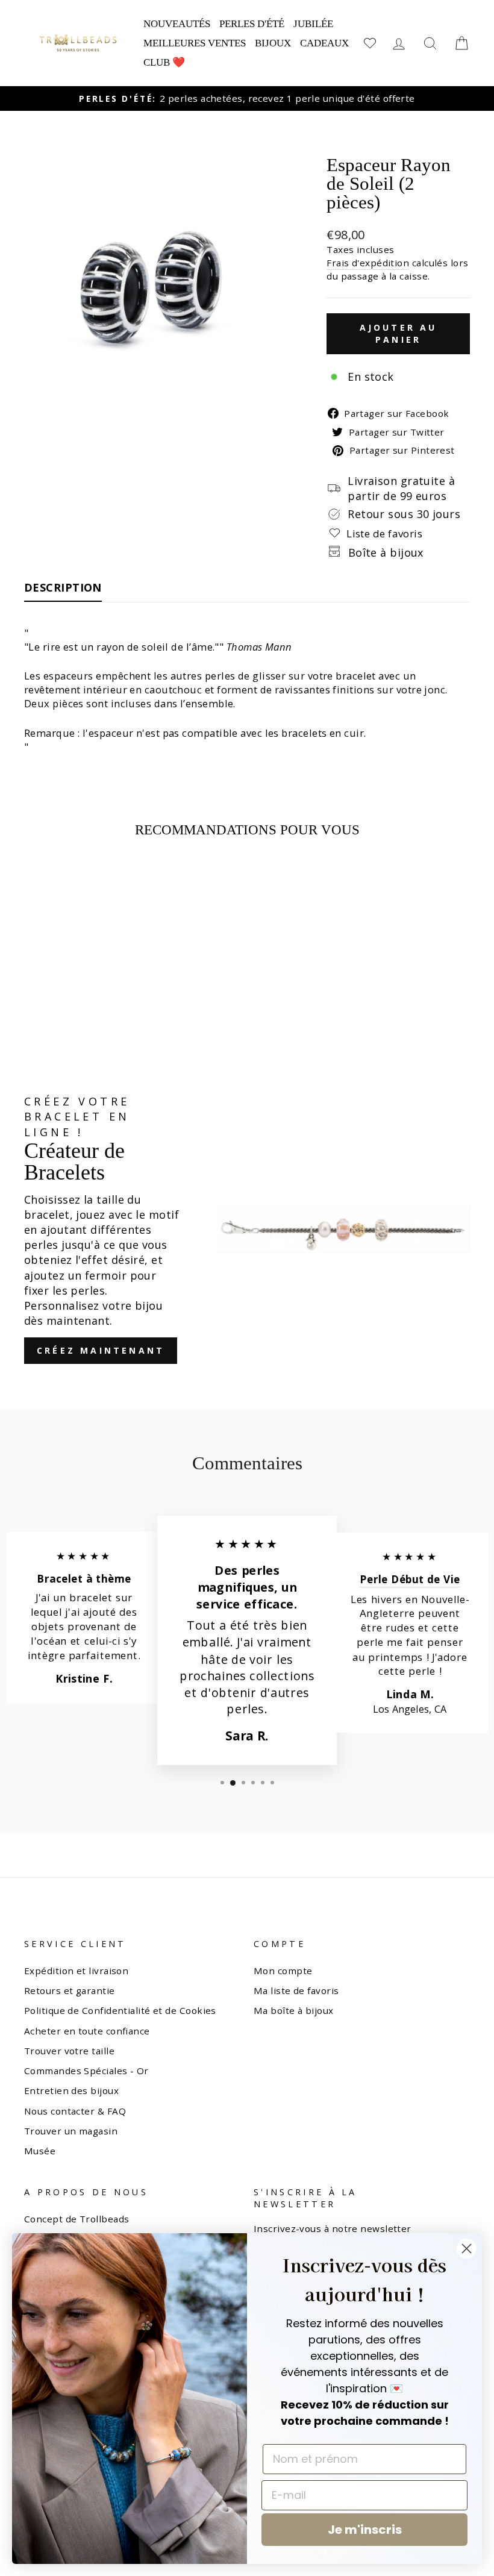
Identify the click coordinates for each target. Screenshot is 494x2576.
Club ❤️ (164, 62)
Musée (40, 2151)
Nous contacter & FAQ (75, 2111)
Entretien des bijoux (71, 2090)
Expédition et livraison (76, 1971)
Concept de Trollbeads (77, 2219)
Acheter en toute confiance (87, 2031)
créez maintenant (101, 1350)
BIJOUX (273, 43)
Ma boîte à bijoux (294, 2010)
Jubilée (313, 24)
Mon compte (283, 1971)
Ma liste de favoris (296, 1990)
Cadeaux (324, 43)
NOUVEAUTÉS (177, 24)
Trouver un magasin (71, 2131)
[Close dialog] (467, 2249)
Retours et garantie (70, 1990)
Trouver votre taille (69, 2051)
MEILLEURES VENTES (195, 43)
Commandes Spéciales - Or (86, 2071)
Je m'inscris (365, 2530)
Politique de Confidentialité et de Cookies (120, 2010)
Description (63, 587)
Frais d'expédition (368, 263)
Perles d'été (252, 24)
